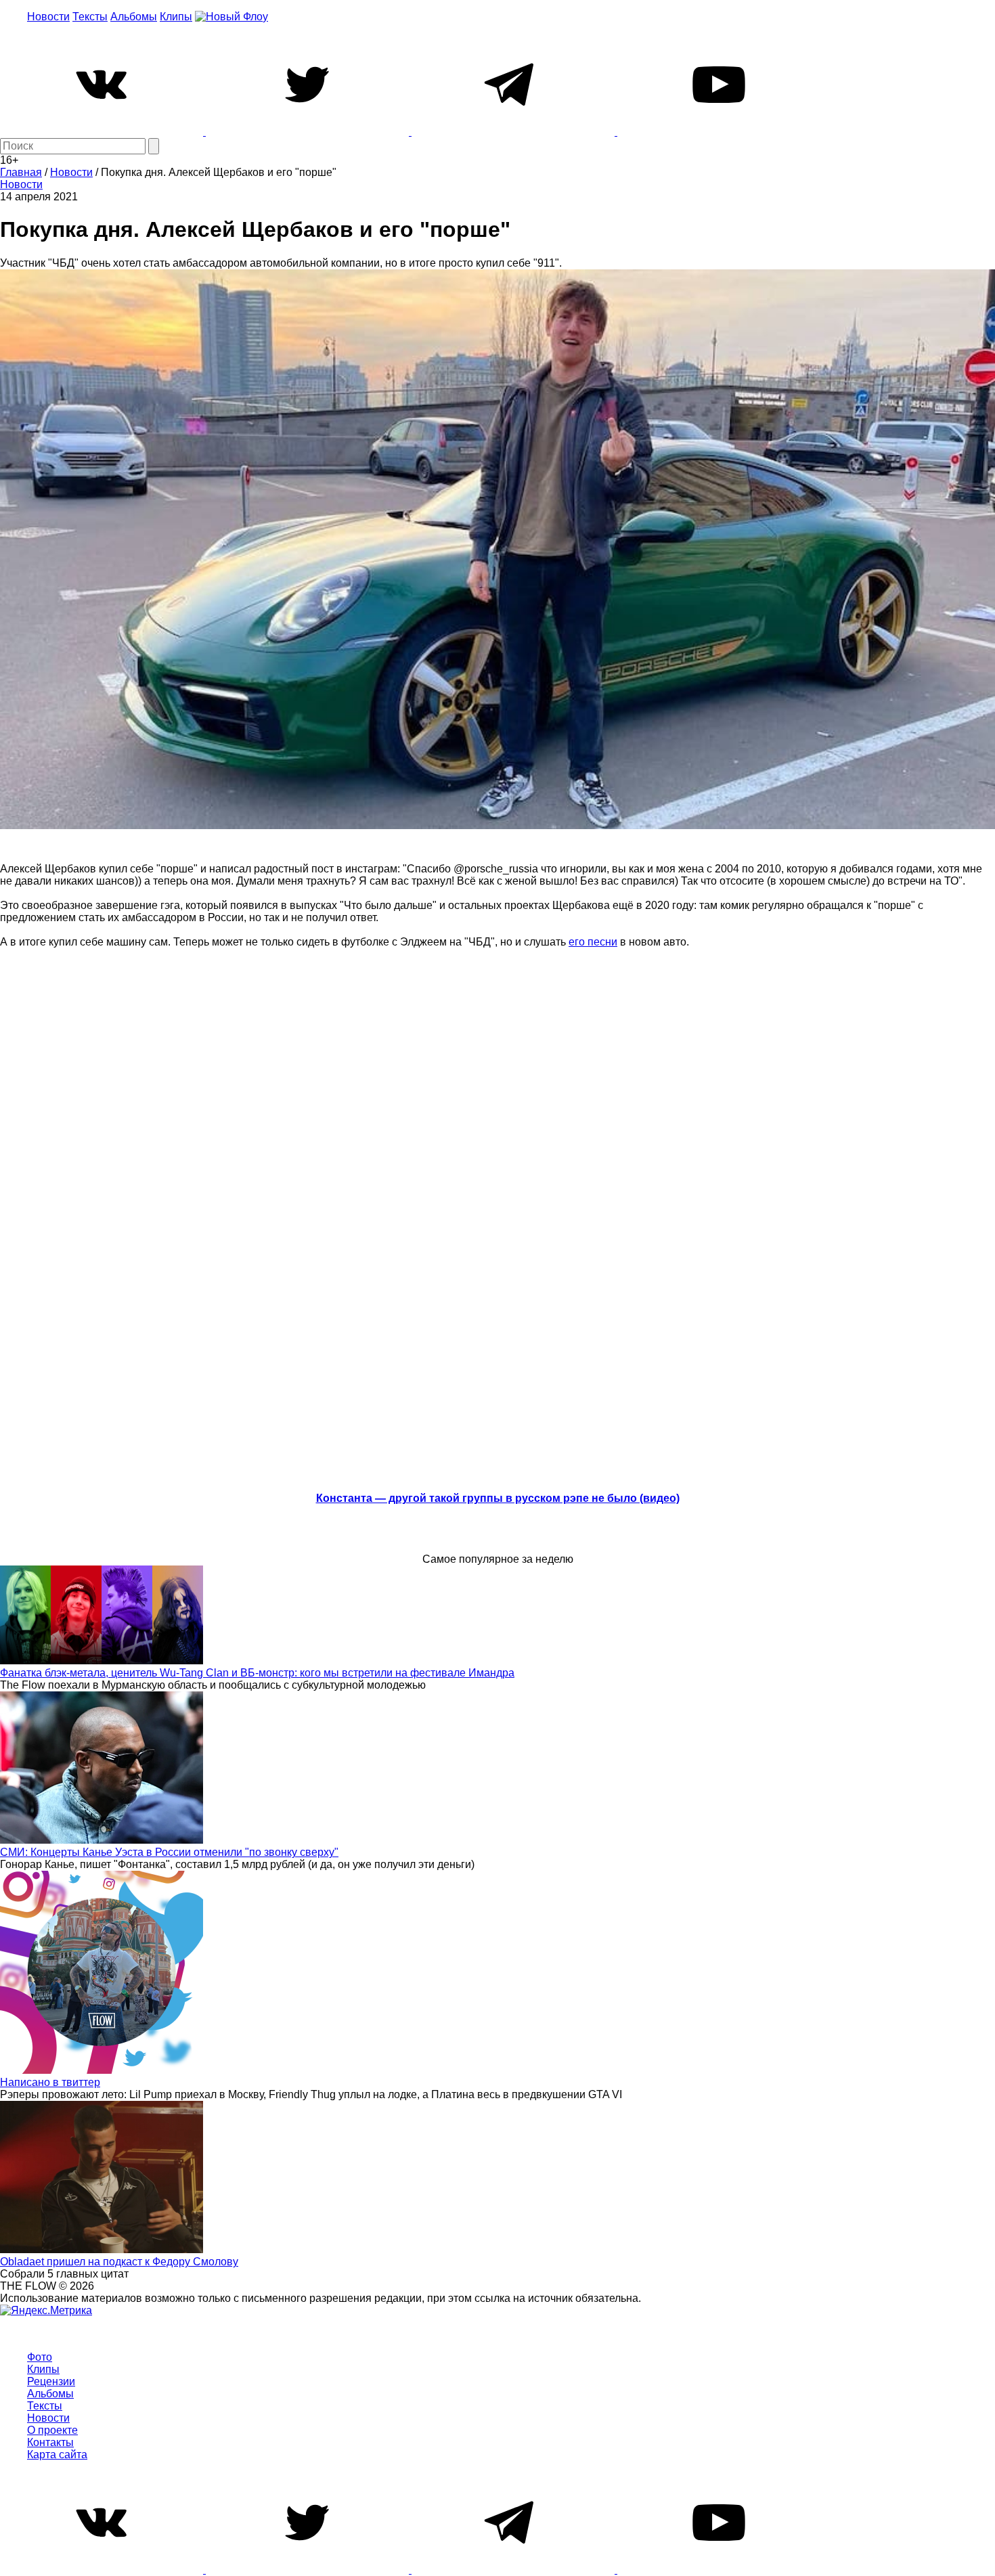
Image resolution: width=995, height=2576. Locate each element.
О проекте (52, 2430)
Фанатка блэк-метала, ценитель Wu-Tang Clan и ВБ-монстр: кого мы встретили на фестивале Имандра (257, 1673)
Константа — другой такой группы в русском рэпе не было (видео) (498, 1498)
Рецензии (51, 2381)
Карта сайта (57, 2455)
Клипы (176, 17)
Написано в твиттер (50, 2082)
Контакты (50, 2442)
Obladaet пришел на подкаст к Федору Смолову (119, 2262)
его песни (593, 942)
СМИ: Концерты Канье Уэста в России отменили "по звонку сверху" (169, 1852)
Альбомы (134, 17)
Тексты (90, 17)
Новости (48, 17)
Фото (40, 2357)
